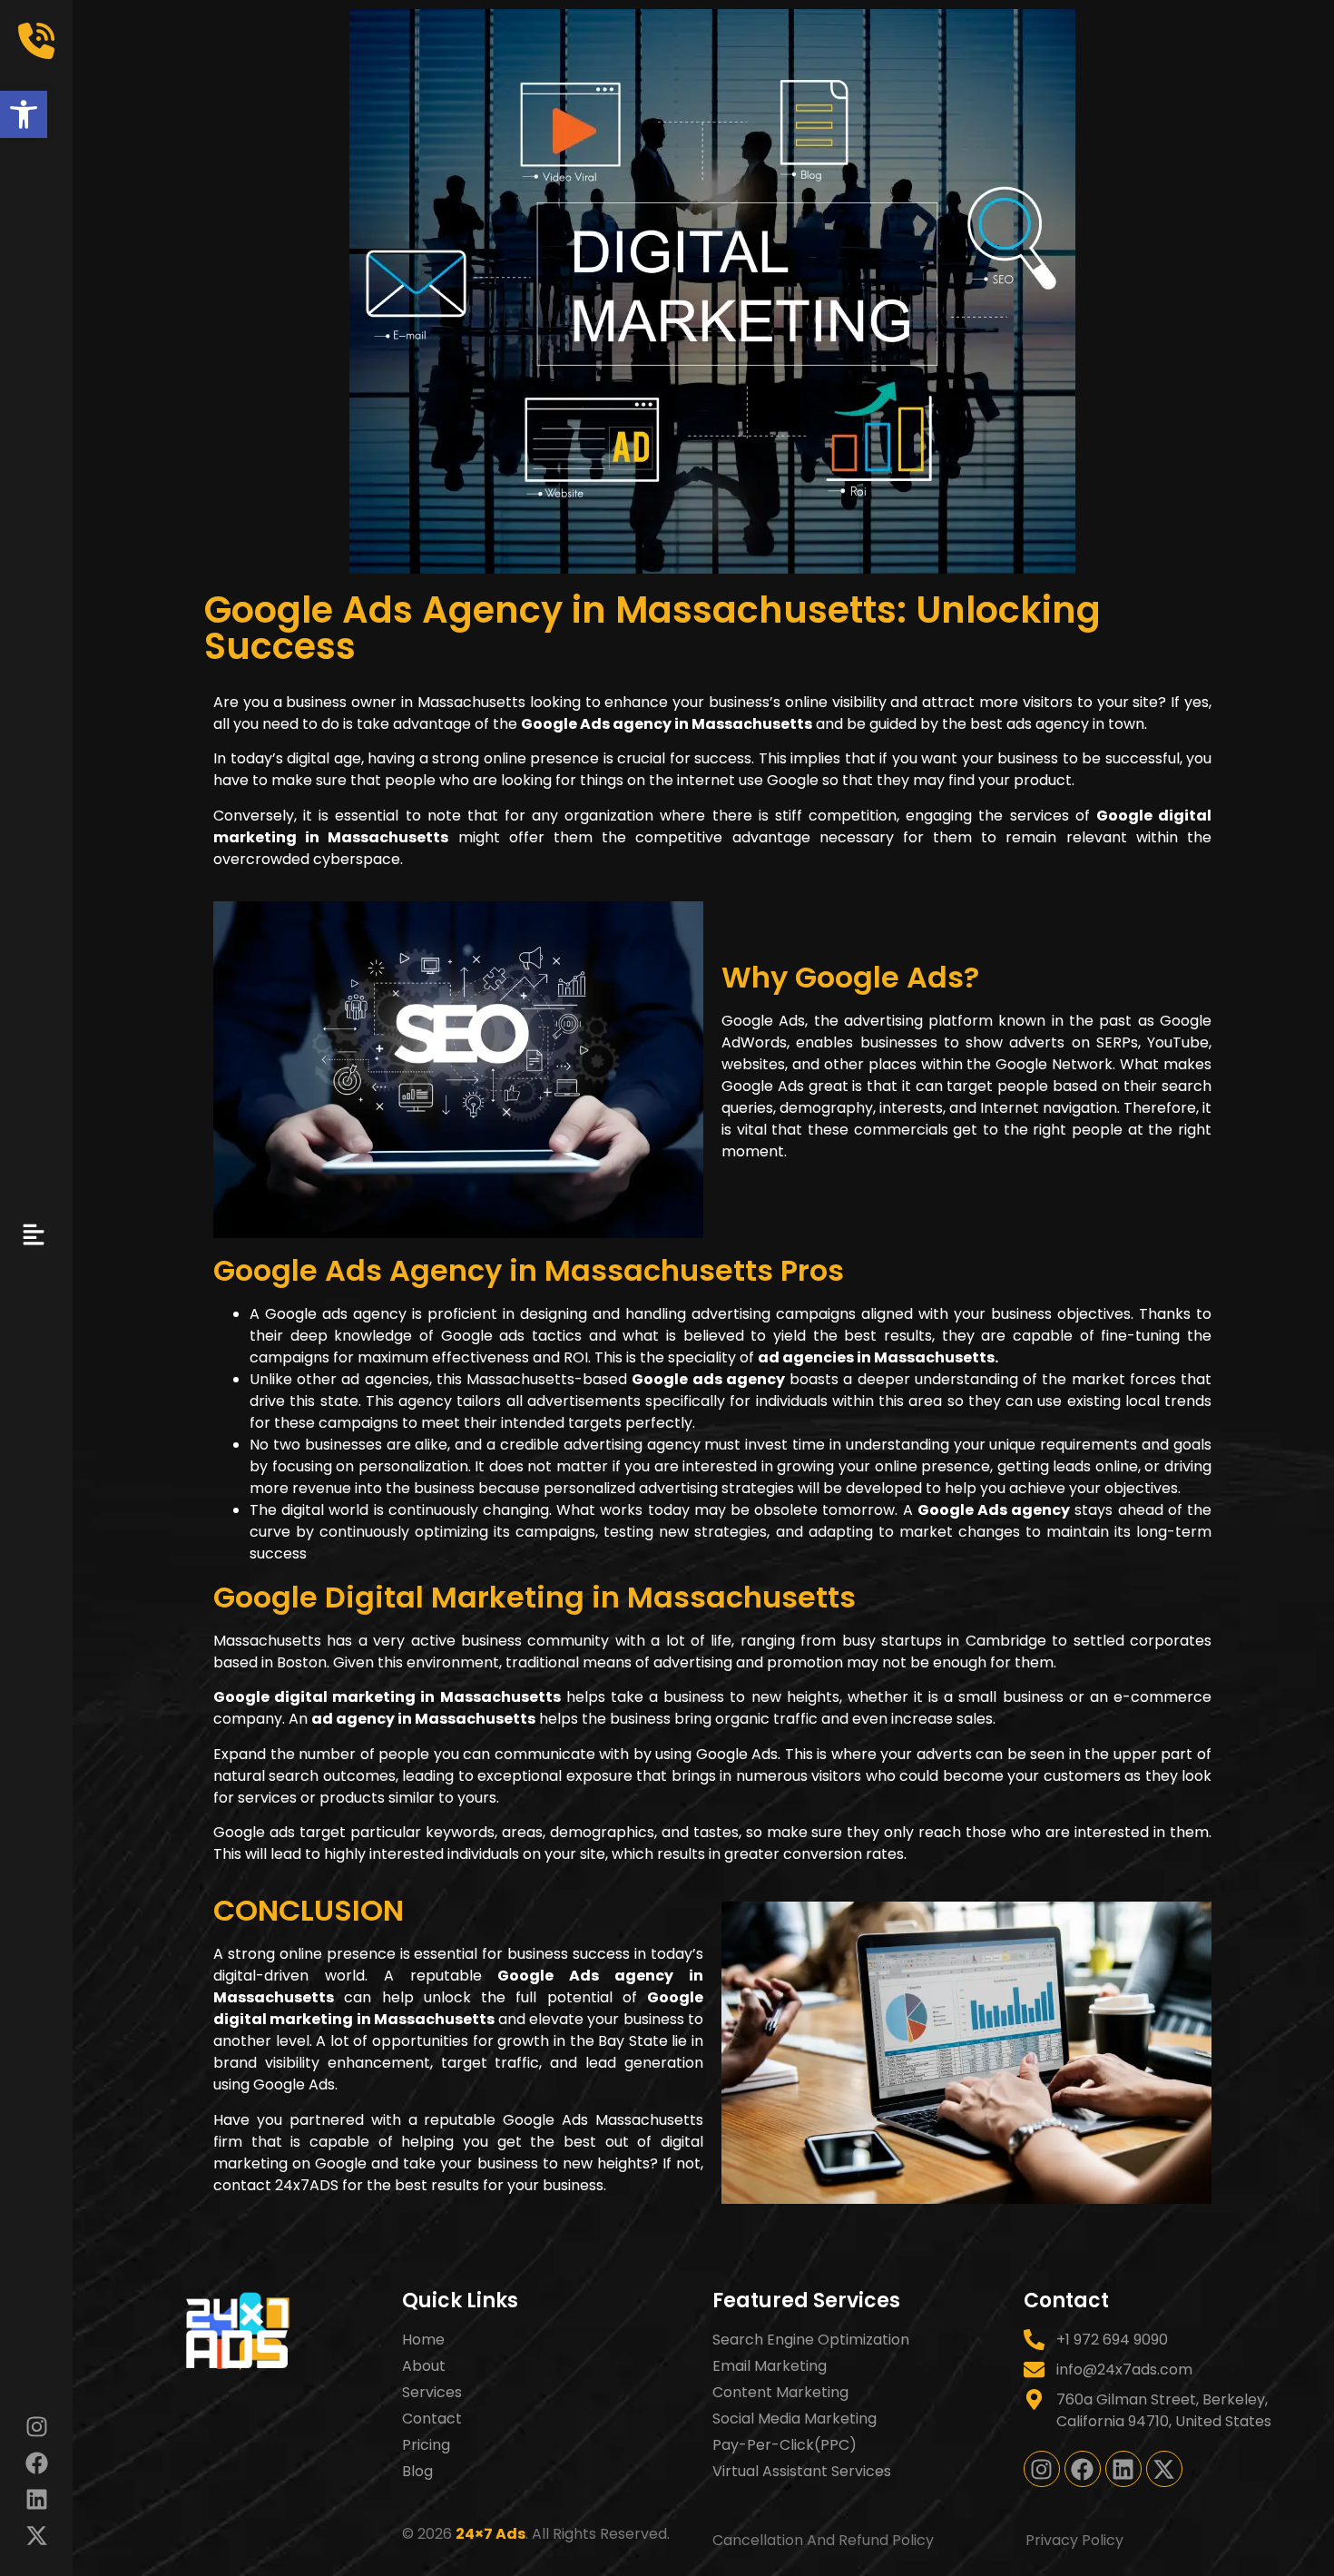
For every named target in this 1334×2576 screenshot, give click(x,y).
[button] (24, 114)
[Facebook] (36, 2463)
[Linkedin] (36, 2499)
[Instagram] (36, 2426)
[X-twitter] (36, 2535)
